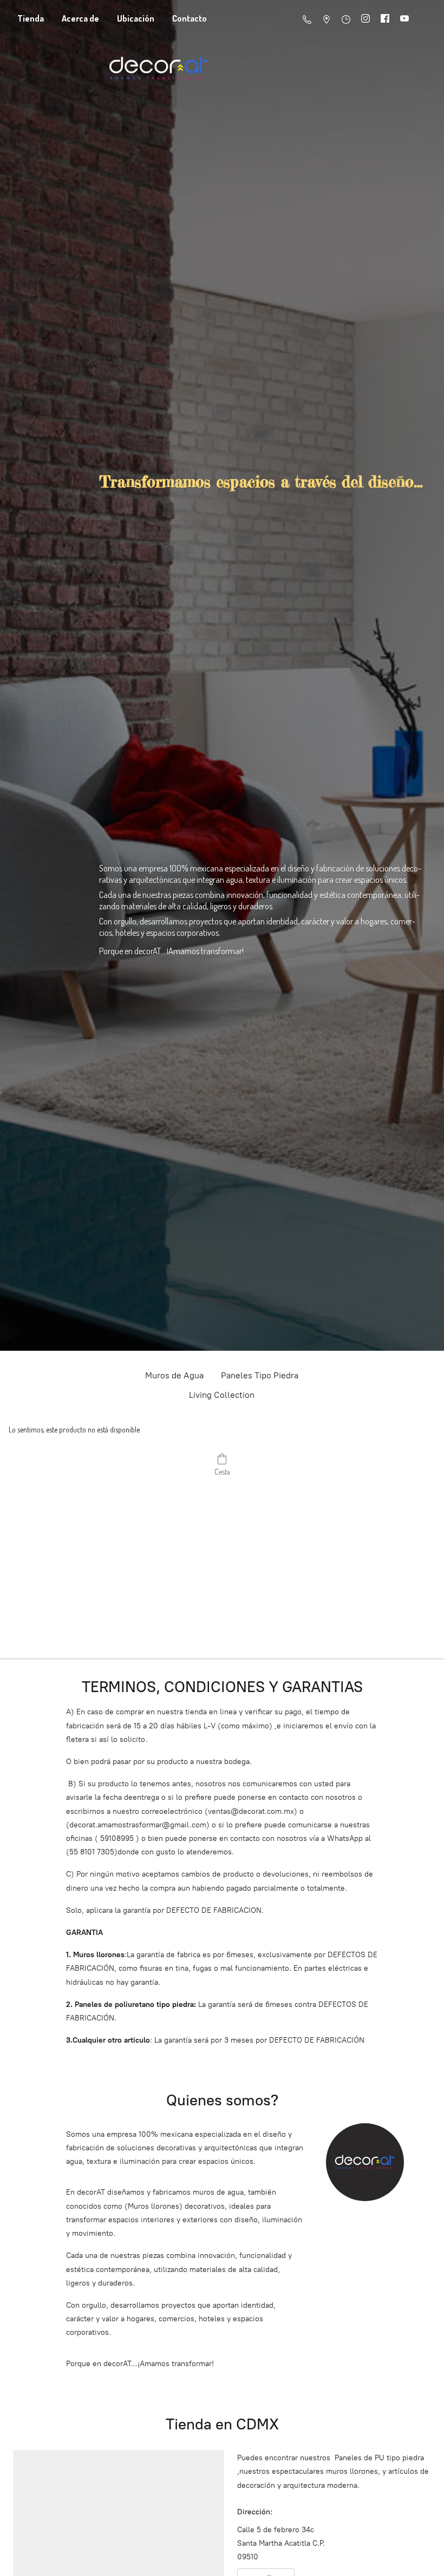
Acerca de (80, 18)
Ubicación (136, 18)
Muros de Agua (174, 1375)
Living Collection (222, 1395)
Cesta (222, 1472)
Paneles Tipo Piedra (260, 1375)
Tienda (31, 18)
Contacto (190, 18)
